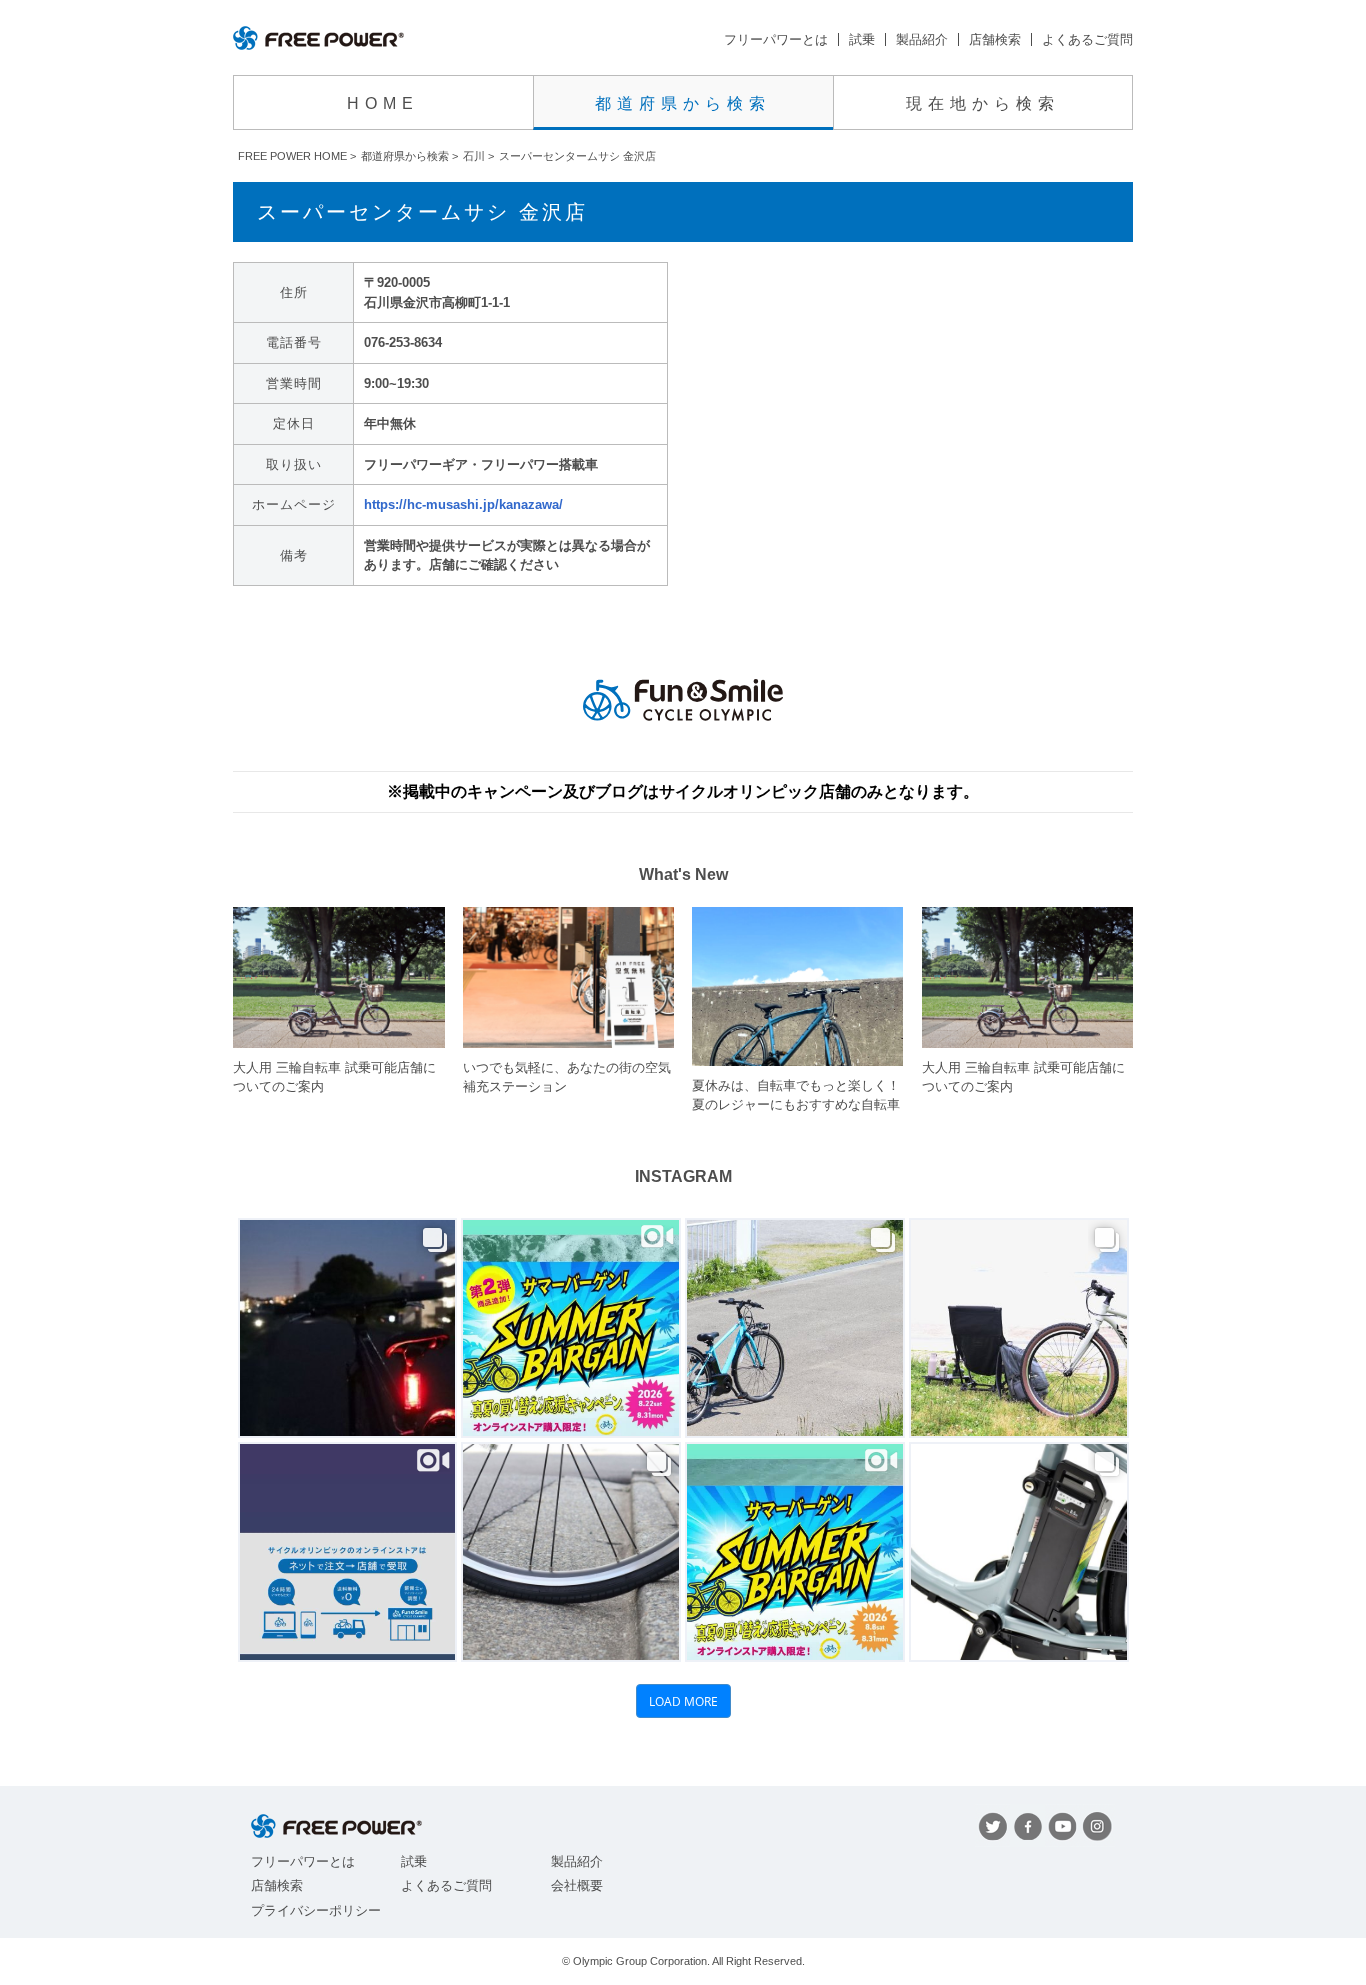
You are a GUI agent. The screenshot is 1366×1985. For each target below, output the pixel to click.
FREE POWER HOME (292, 156)
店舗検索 (995, 39)
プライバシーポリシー (316, 1910)
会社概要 (577, 1885)
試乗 (862, 39)
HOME (383, 103)
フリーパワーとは (776, 39)
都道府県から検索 (683, 103)
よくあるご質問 (1087, 39)
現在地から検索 (983, 103)
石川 (474, 156)
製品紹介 (922, 39)
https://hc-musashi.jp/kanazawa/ (463, 504)
